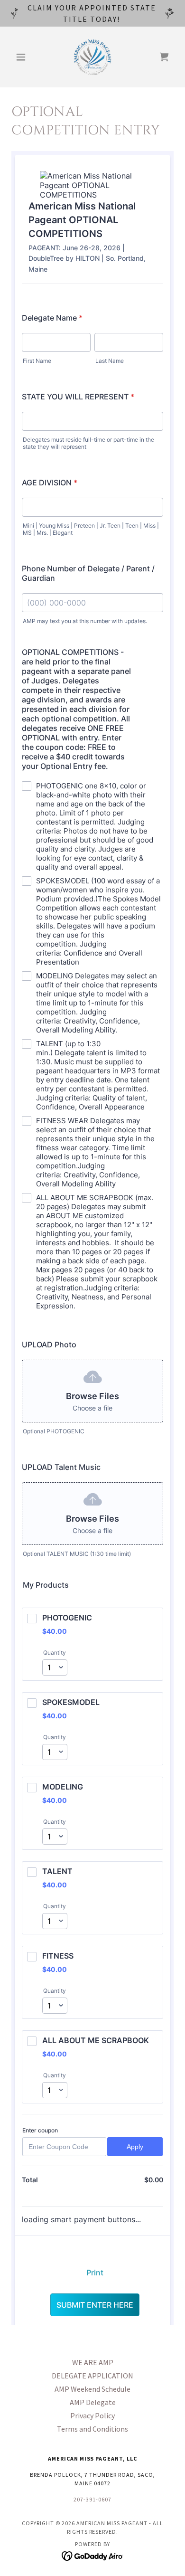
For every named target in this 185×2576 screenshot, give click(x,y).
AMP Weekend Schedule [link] (92, 2389)
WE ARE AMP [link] (93, 2362)
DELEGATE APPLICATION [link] (92, 2376)
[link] (92, 57)
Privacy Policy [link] (92, 2415)
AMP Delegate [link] (93, 2402)
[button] (23, 57)
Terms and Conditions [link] (92, 2429)
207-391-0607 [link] (92, 2499)
